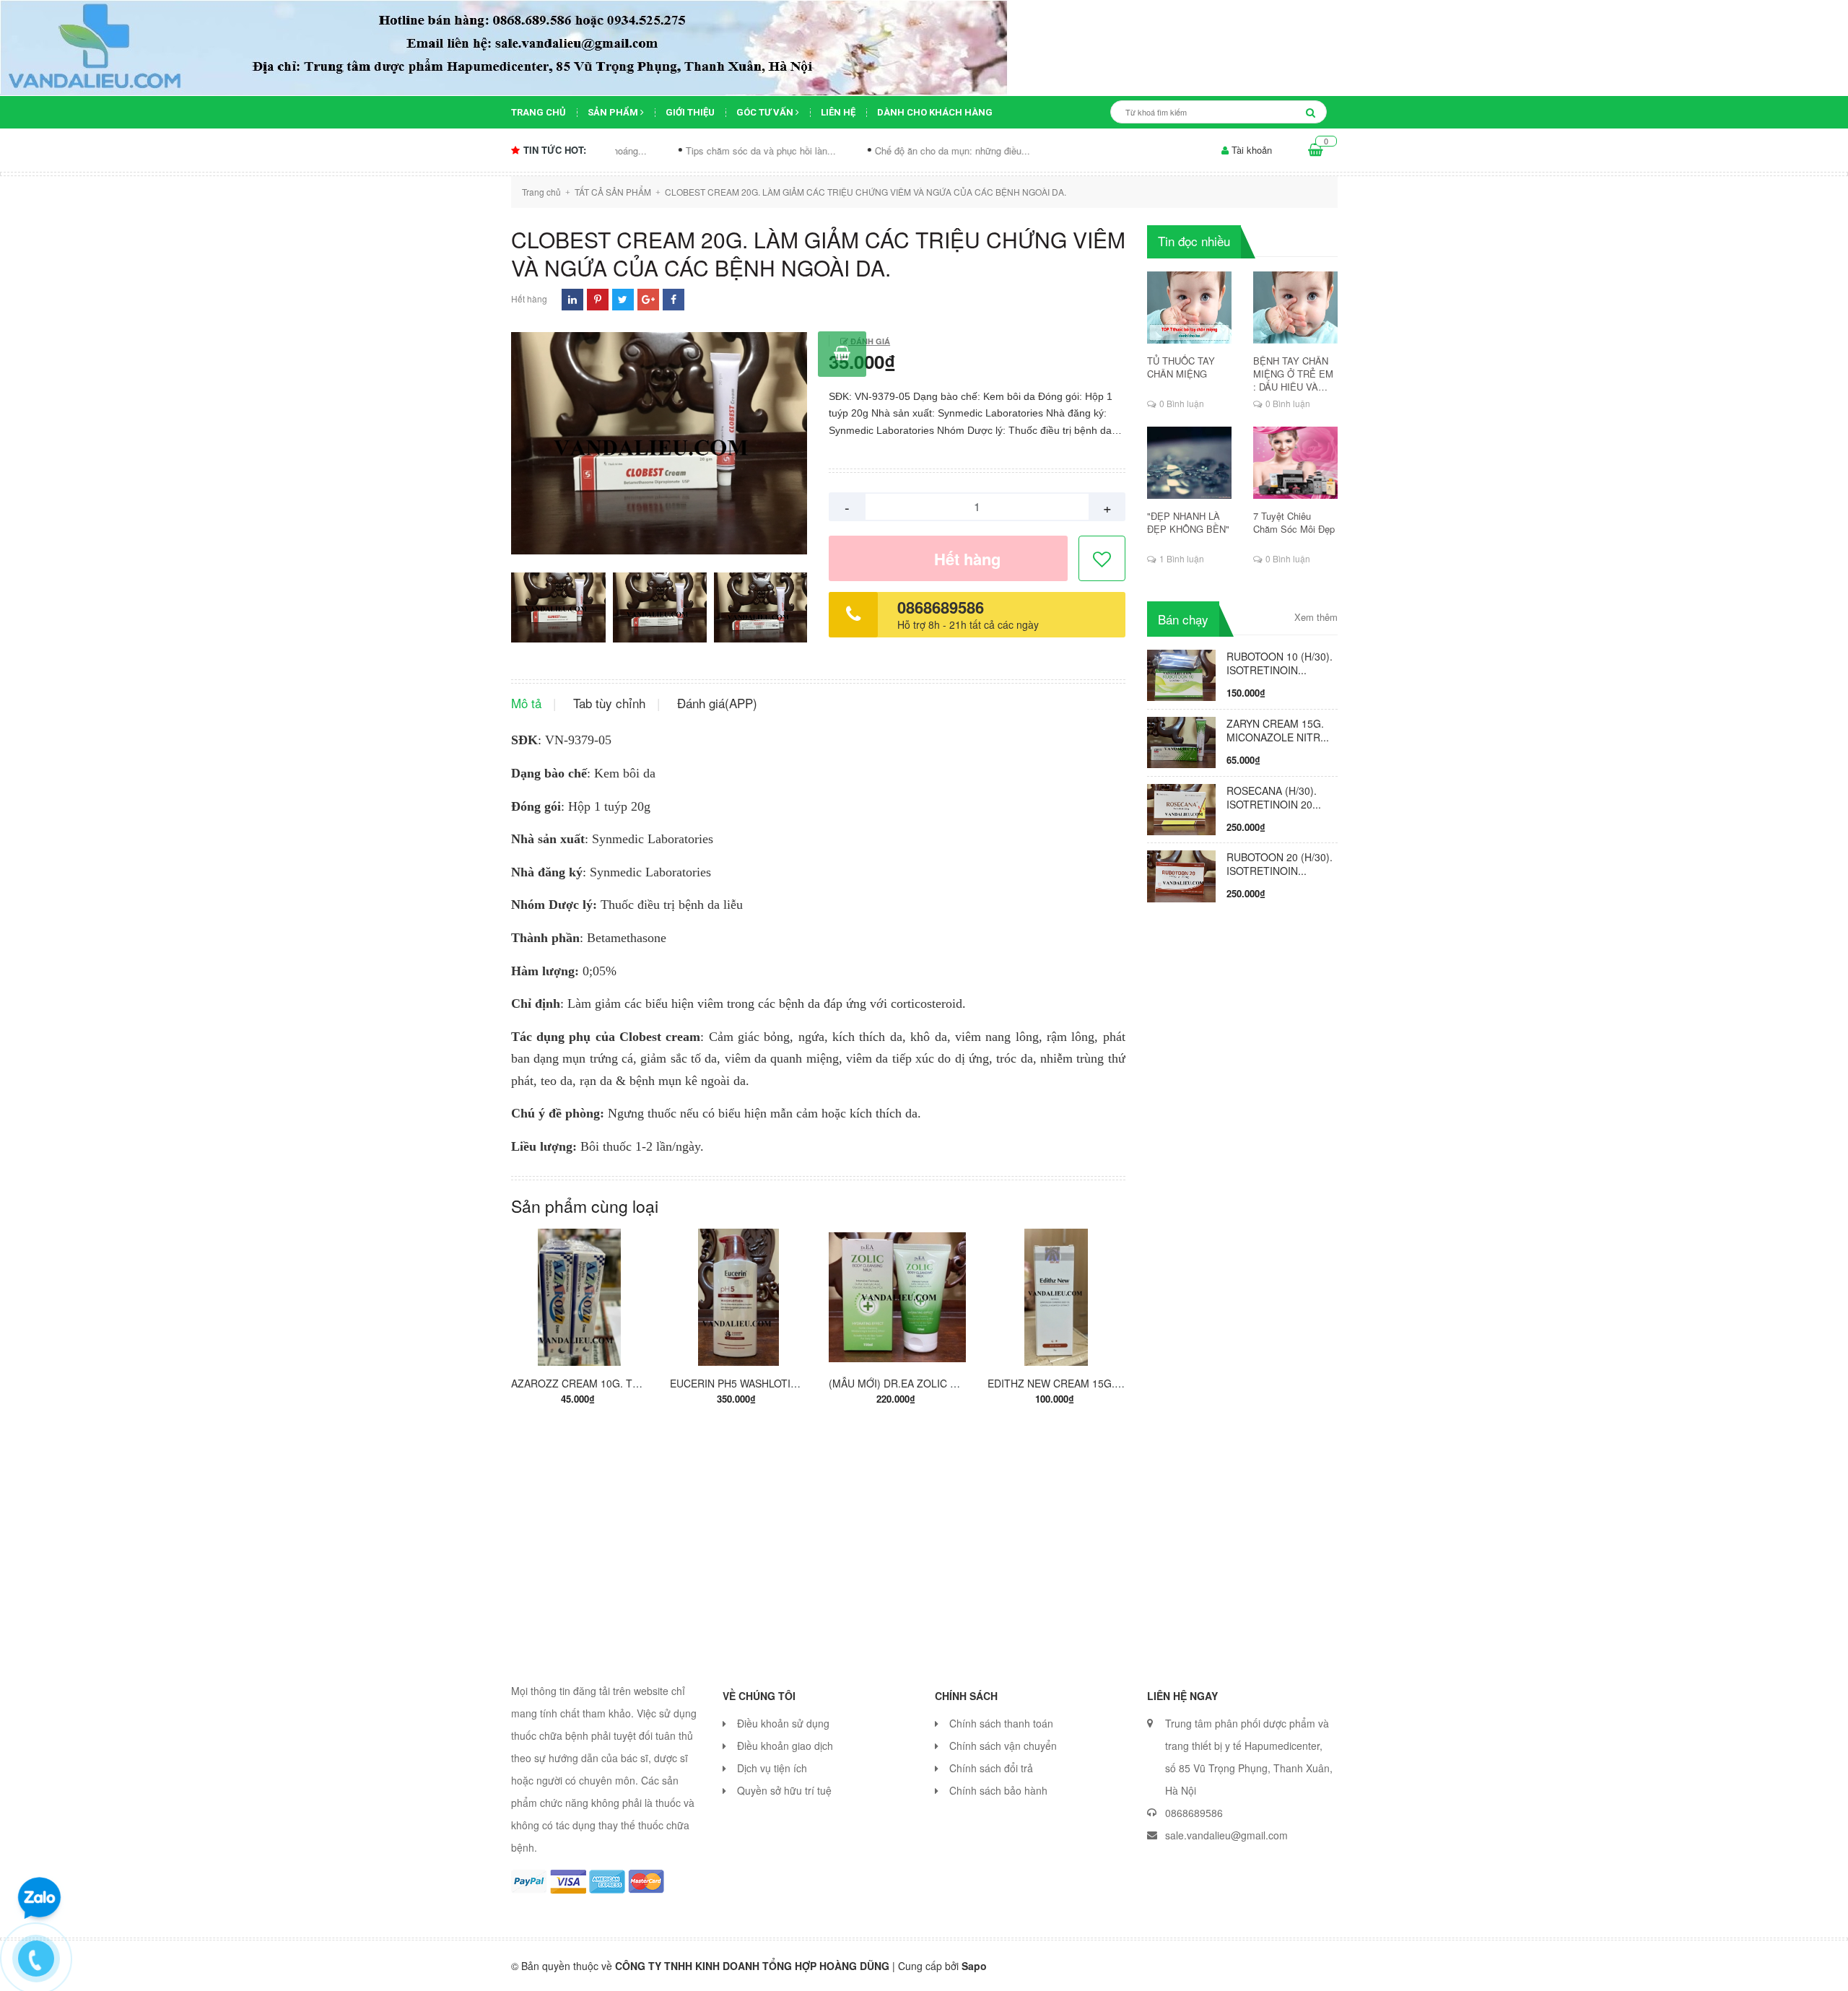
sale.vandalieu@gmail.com (1226, 1835)
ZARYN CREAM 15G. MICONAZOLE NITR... (1278, 730)
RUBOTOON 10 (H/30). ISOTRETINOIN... (1280, 663)
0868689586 (941, 607)
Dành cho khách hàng (935, 112)
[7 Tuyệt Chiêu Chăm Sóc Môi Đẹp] (1295, 463)
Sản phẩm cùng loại (585, 1206)
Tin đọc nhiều (1194, 241)
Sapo (974, 1966)
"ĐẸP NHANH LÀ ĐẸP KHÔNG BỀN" (1188, 523)
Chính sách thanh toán (1001, 1723)
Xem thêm (1316, 617)
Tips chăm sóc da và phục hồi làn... (667, 151)
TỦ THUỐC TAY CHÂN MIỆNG (1181, 367)
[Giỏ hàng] (1316, 150)
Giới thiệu (690, 112)
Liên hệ (838, 112)
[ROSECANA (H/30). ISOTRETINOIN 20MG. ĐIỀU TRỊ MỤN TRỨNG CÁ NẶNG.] (1181, 808)
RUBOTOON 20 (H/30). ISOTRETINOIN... (1280, 864)
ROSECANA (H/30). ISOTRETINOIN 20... (1274, 797)
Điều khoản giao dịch (785, 1746)
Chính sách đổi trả (991, 1768)
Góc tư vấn (766, 112)
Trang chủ (539, 112)
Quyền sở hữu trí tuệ (784, 1790)
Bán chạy (1183, 619)
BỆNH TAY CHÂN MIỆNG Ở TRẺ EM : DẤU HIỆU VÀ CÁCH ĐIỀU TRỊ (1293, 374)
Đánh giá (869, 341)
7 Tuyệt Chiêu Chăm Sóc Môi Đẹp (1294, 523)
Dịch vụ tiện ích (772, 1768)
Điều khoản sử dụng (783, 1723)
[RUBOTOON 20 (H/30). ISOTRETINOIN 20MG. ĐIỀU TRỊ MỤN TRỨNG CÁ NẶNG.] (1181, 875)
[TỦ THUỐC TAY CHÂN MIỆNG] (1189, 308)
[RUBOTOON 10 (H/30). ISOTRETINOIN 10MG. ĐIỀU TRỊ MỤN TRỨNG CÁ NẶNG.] (1181, 674)
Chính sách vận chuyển (1003, 1746)
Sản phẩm (614, 112)
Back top (1543, 1968)
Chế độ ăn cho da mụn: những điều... (859, 151)
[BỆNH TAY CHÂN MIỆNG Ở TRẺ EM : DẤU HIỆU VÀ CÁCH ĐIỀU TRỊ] (1295, 308)
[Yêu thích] (1103, 559)
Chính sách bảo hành (998, 1790)
